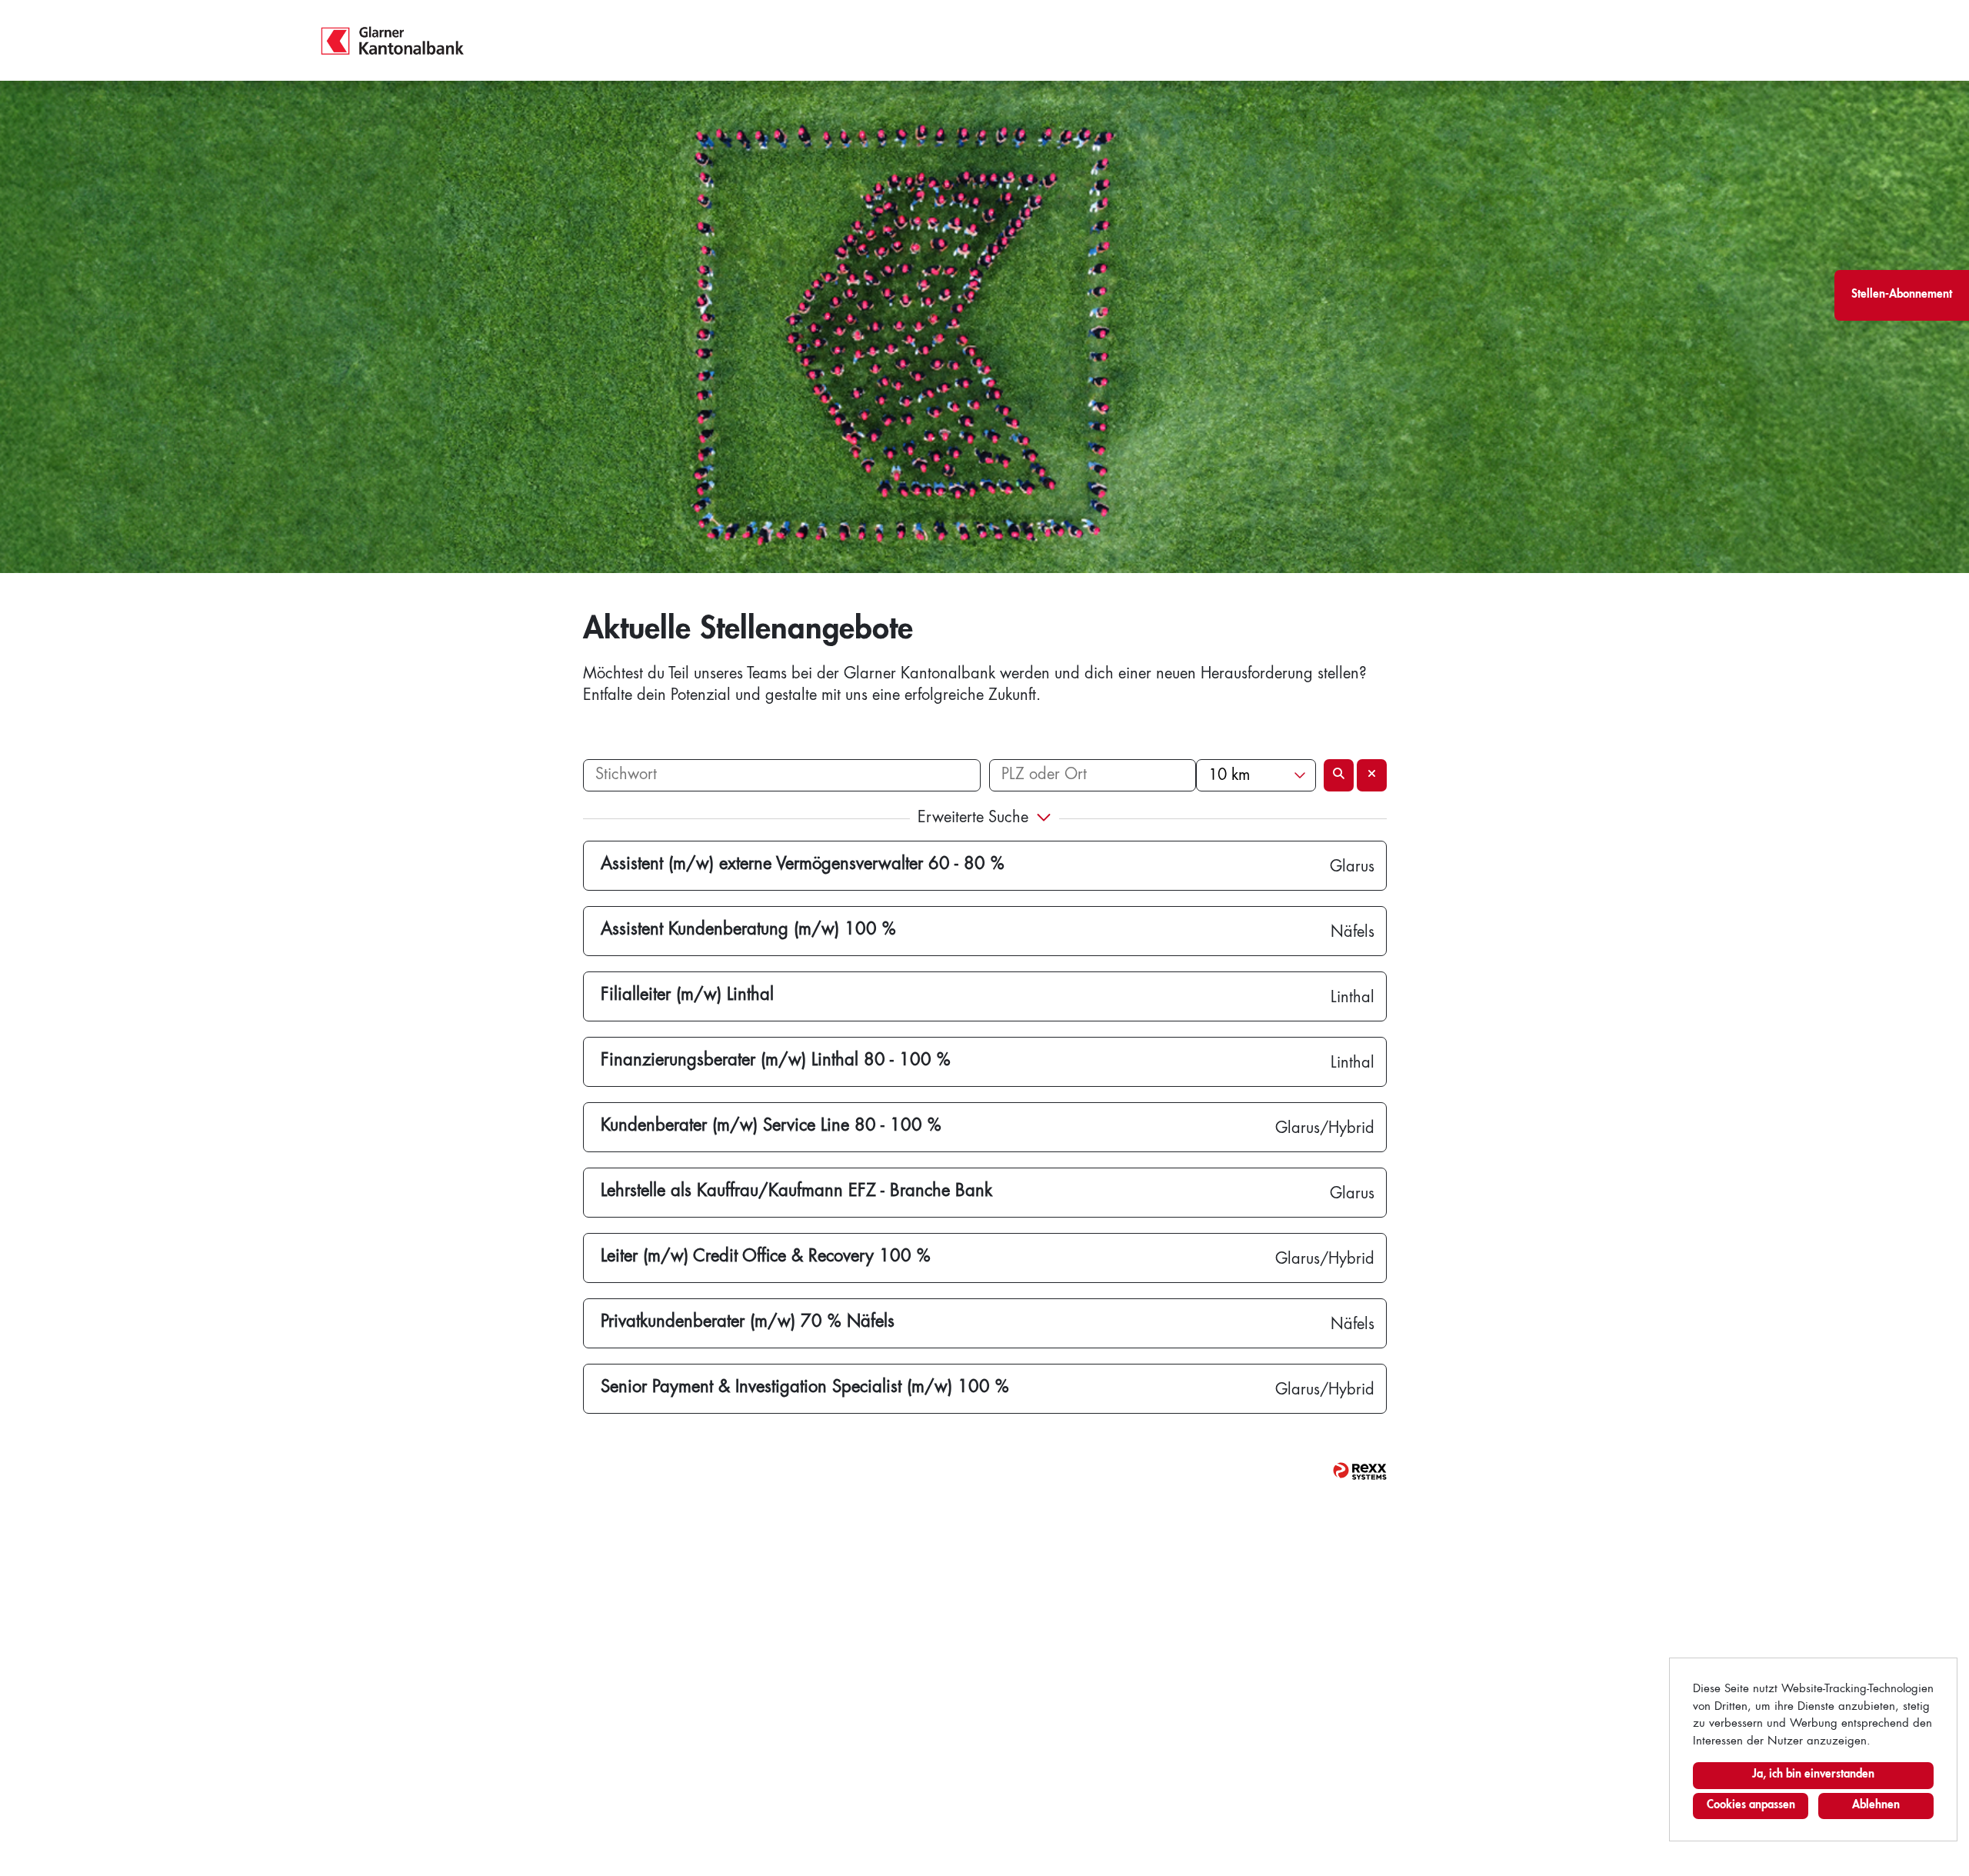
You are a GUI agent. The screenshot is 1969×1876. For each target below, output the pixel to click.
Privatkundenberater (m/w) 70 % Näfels (748, 1322)
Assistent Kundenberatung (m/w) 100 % (748, 930)
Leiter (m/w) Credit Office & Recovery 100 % (766, 1257)
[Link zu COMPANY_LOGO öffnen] (393, 40)
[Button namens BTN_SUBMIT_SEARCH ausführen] (1339, 775)
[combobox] (1256, 775)
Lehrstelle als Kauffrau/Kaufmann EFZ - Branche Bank (796, 1191)
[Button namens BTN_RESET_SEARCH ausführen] (1372, 775)
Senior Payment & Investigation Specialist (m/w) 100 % (805, 1388)
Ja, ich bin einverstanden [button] (1813, 1775)
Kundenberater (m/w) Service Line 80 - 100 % (771, 1126)
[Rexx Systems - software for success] (1360, 1471)
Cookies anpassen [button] (1751, 1806)
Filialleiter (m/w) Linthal (687, 995)
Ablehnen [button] (1876, 1806)
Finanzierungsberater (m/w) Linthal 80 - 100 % (776, 1061)
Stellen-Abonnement (1902, 295)
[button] (985, 820)
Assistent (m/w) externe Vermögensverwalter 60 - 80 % (803, 865)
